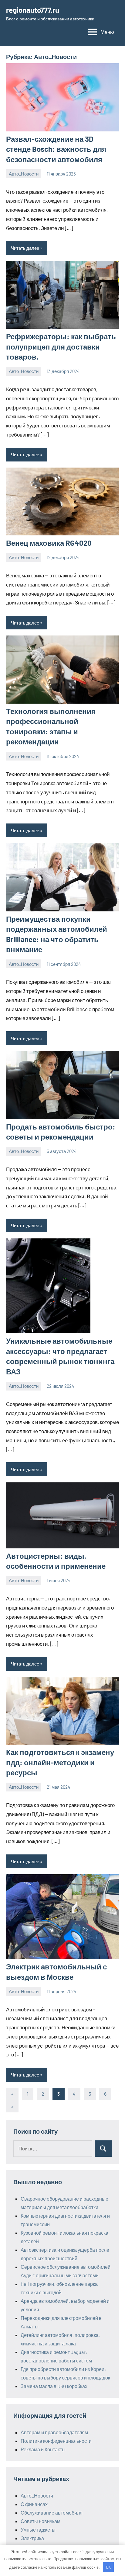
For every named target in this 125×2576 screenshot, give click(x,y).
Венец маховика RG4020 (49, 543)
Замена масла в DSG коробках (54, 2386)
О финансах (34, 2504)
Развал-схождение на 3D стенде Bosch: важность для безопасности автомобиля (56, 149)
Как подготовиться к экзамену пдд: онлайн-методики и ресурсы (60, 1762)
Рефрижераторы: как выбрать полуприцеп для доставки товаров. (61, 346)
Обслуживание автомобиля (52, 2513)
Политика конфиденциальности (56, 2441)
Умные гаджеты (38, 2530)
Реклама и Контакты (43, 2449)
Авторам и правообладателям (54, 2432)
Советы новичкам (41, 2521)
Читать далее (25, 248)
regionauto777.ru (33, 10)
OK (108, 2567)
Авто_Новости (24, 174)
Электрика (32, 2538)
